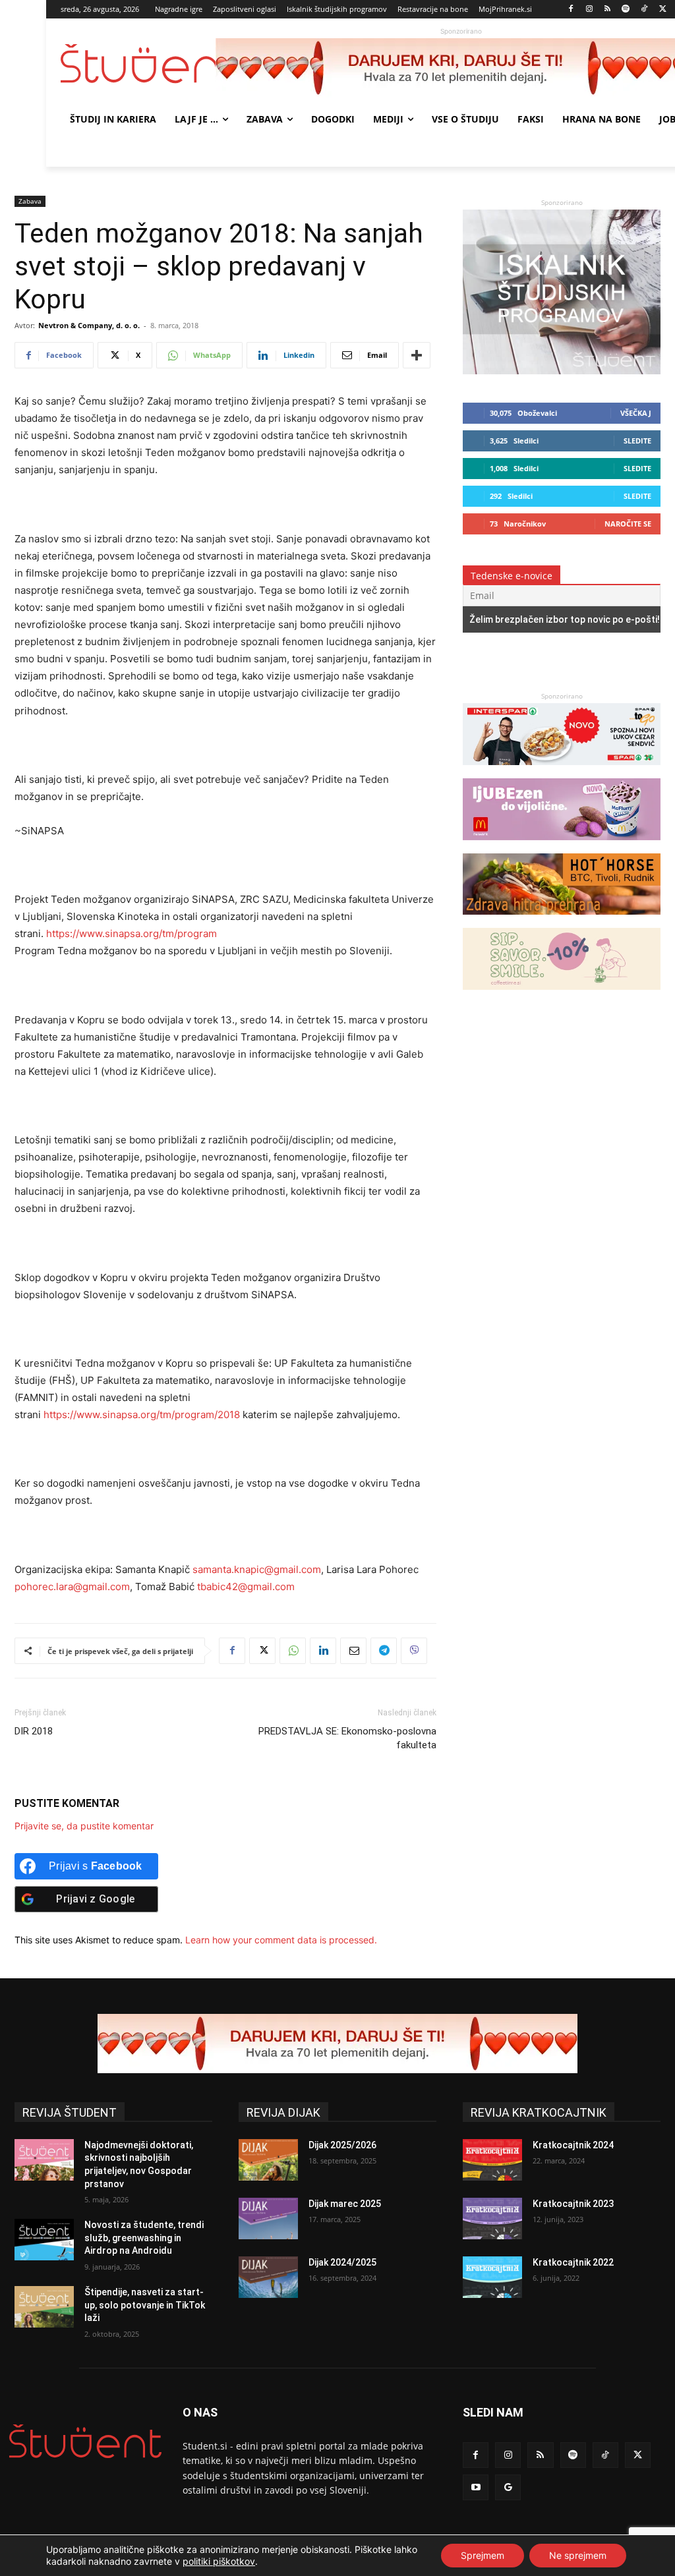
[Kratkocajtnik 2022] (492, 2277)
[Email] (353, 1651)
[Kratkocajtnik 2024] (492, 2160)
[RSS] (607, 10)
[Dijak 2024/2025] (268, 2277)
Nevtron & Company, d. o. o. (89, 325)
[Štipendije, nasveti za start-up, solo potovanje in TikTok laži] (44, 2307)
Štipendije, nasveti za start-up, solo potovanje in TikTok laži (145, 2305)
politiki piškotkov (219, 2561)
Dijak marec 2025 (345, 2204)
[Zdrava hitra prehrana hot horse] (562, 921)
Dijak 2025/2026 (342, 2145)
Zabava (30, 201)
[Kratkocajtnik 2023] (492, 2218)
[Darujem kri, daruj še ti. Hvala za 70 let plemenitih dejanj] (337, 2044)
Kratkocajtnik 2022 (573, 2262)
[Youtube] (476, 2487)
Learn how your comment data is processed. (281, 1940)
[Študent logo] (138, 64)
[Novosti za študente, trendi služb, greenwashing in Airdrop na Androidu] (44, 2240)
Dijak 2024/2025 (342, 2262)
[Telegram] (384, 1651)
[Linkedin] (323, 1651)
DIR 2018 (34, 1731)
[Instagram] (589, 10)
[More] (417, 355)
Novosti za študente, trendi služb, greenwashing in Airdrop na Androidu (144, 2238)
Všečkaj (636, 413)
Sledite (637, 441)
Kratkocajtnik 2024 (573, 2145)
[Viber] (414, 1651)
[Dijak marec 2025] (268, 2218)
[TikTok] (644, 10)
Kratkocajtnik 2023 (573, 2204)
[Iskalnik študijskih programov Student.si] (562, 371)
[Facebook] (571, 10)
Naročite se (628, 524)
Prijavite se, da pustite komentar (84, 1826)
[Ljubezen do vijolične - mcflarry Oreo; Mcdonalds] (562, 846)
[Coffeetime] (562, 996)
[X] (663, 10)
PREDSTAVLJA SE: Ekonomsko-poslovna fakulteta (347, 1738)
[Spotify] (626, 10)
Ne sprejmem (578, 2555)
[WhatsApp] (293, 1651)
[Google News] (508, 2487)
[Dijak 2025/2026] (268, 2160)
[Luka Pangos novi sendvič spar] (562, 771)
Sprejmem (483, 2555)
